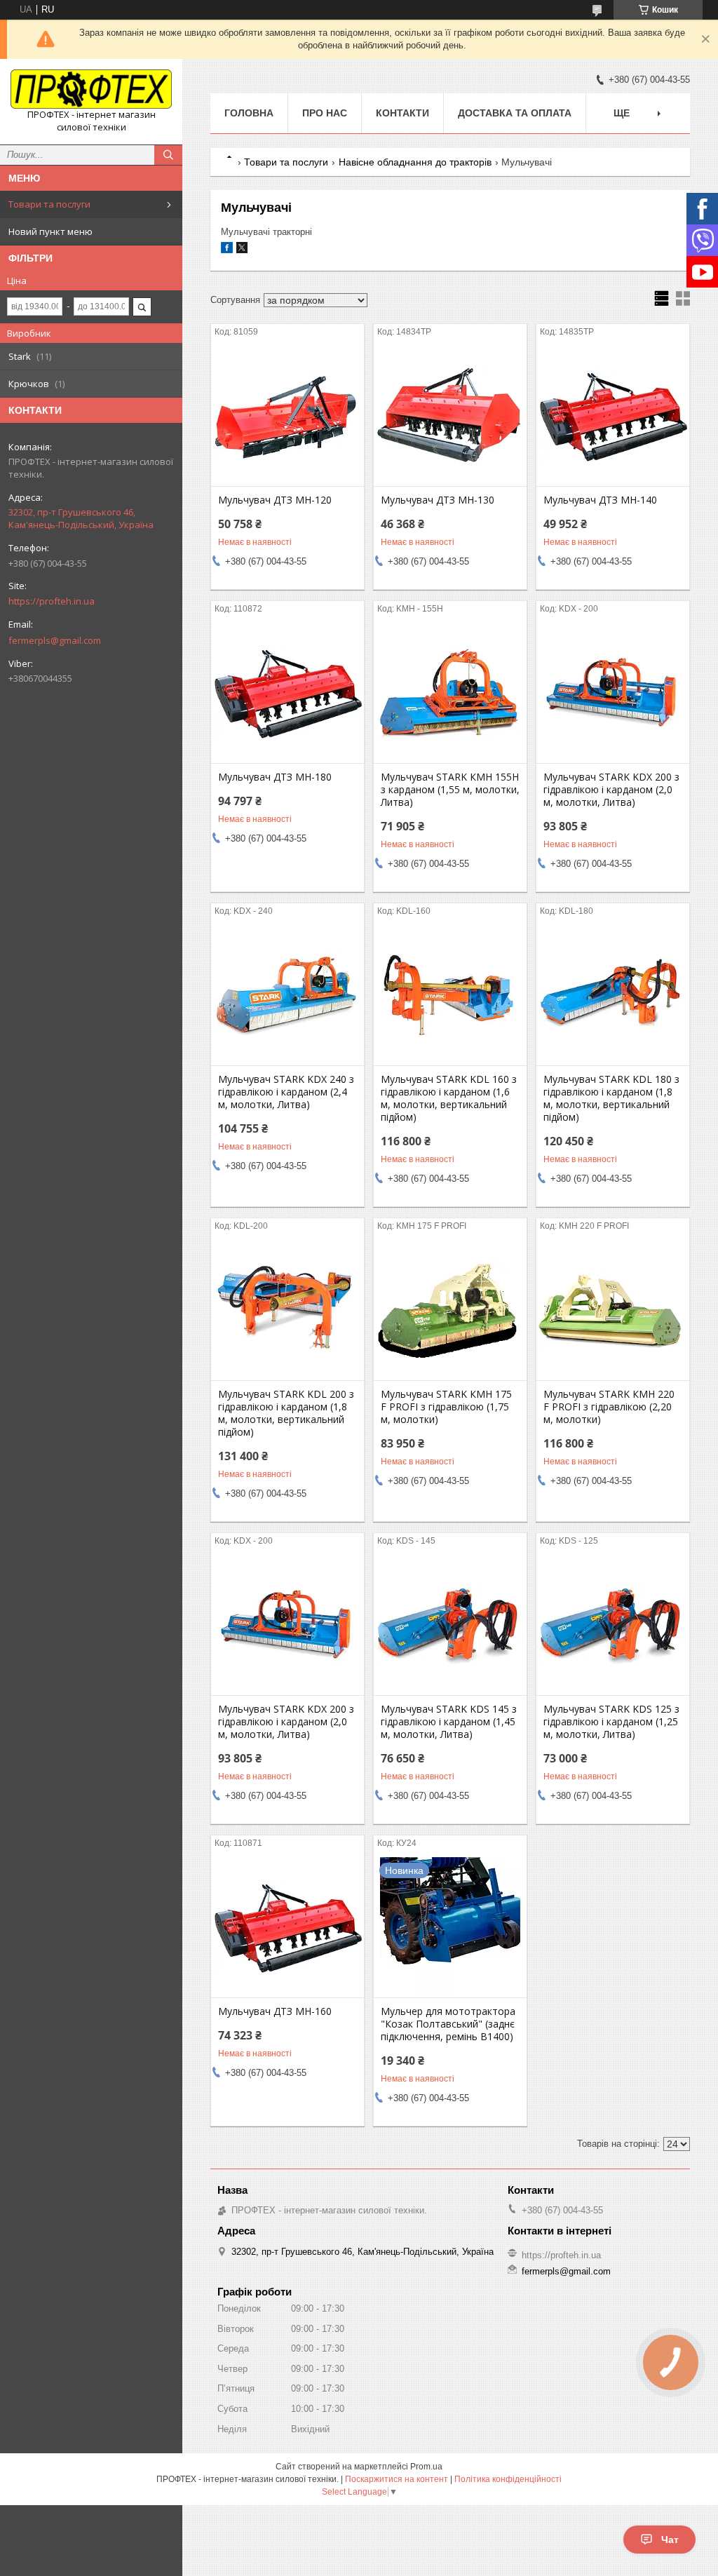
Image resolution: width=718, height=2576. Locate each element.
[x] (242, 250)
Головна (249, 113)
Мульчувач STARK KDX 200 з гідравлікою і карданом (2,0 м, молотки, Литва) (611, 790)
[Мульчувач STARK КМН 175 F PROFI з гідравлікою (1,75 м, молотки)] (450, 1310)
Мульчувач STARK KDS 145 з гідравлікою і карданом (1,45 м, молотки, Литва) (449, 1722)
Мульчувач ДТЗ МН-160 (275, 2011)
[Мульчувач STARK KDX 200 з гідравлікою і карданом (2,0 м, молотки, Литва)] (613, 693)
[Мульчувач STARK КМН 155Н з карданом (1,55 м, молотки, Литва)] (450, 693)
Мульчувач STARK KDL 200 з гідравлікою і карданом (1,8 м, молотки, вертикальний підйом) (286, 1413)
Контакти (402, 113)
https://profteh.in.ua (52, 601)
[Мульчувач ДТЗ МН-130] (450, 416)
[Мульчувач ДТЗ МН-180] (287, 693)
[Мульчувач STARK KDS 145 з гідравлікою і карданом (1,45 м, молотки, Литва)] (450, 1625)
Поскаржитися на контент (397, 2479)
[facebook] (227, 250)
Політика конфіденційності (508, 2479)
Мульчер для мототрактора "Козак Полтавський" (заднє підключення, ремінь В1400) (448, 2024)
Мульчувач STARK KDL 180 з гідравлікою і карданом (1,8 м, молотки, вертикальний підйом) (611, 1098)
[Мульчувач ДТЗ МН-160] (287, 1927)
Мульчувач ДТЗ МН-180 (275, 777)
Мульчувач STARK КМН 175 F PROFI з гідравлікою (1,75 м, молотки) (446, 1407)
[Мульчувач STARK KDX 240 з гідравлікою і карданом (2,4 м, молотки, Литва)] (287, 995)
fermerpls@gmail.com (55, 640)
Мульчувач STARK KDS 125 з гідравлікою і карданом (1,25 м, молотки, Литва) (611, 1722)
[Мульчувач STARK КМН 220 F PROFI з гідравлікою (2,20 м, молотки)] (613, 1310)
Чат (670, 2540)
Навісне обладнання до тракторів (415, 162)
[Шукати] (168, 155)
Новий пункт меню (50, 231)
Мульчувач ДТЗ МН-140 (600, 500)
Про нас (325, 113)
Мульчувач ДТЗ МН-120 (275, 500)
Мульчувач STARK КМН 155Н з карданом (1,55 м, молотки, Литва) (450, 790)
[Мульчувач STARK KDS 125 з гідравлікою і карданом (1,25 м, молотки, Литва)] (613, 1625)
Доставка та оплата (515, 113)
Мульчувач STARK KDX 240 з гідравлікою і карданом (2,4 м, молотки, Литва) (286, 1092)
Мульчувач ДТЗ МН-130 (438, 500)
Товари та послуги (49, 204)
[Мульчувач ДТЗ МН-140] (613, 416)
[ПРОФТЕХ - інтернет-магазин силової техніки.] (91, 89)
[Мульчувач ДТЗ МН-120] (287, 416)
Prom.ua (426, 2467)
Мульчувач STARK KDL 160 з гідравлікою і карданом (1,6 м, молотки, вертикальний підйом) (449, 1098)
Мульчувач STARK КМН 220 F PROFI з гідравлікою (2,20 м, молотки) (609, 1407)
